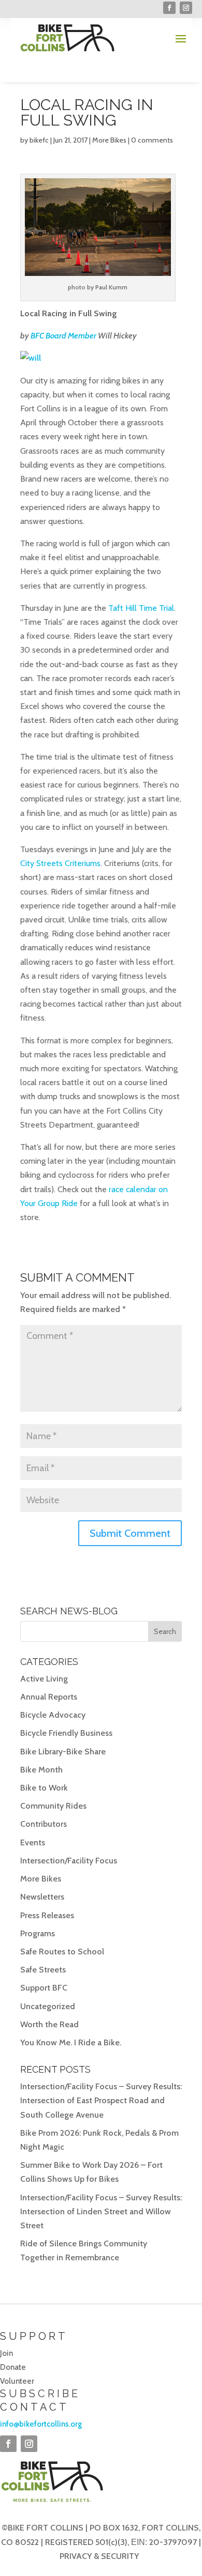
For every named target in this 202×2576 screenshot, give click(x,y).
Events (33, 1842)
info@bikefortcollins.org (41, 2424)
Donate (13, 2367)
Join (6, 2353)
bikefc (39, 140)
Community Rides (53, 1806)
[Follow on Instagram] (186, 8)
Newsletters (42, 1897)
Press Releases (47, 1915)
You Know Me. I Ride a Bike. (71, 2042)
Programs (38, 1933)
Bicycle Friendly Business (66, 1733)
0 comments (152, 140)
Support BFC (44, 1988)
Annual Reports (49, 1697)
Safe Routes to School (62, 1952)
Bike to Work (44, 1788)
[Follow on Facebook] (169, 8)
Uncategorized (48, 2006)
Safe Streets (43, 1970)
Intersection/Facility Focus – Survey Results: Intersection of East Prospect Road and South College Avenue (101, 2100)
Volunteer (17, 2381)
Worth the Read (49, 2024)
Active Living (44, 1679)
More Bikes (109, 140)
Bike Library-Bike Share (63, 1752)
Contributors (44, 1824)
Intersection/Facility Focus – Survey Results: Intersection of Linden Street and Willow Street (101, 2211)
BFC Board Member (63, 336)
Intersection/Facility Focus (69, 1861)
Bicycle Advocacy (53, 1715)
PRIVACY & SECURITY (99, 2556)
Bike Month (41, 1770)
